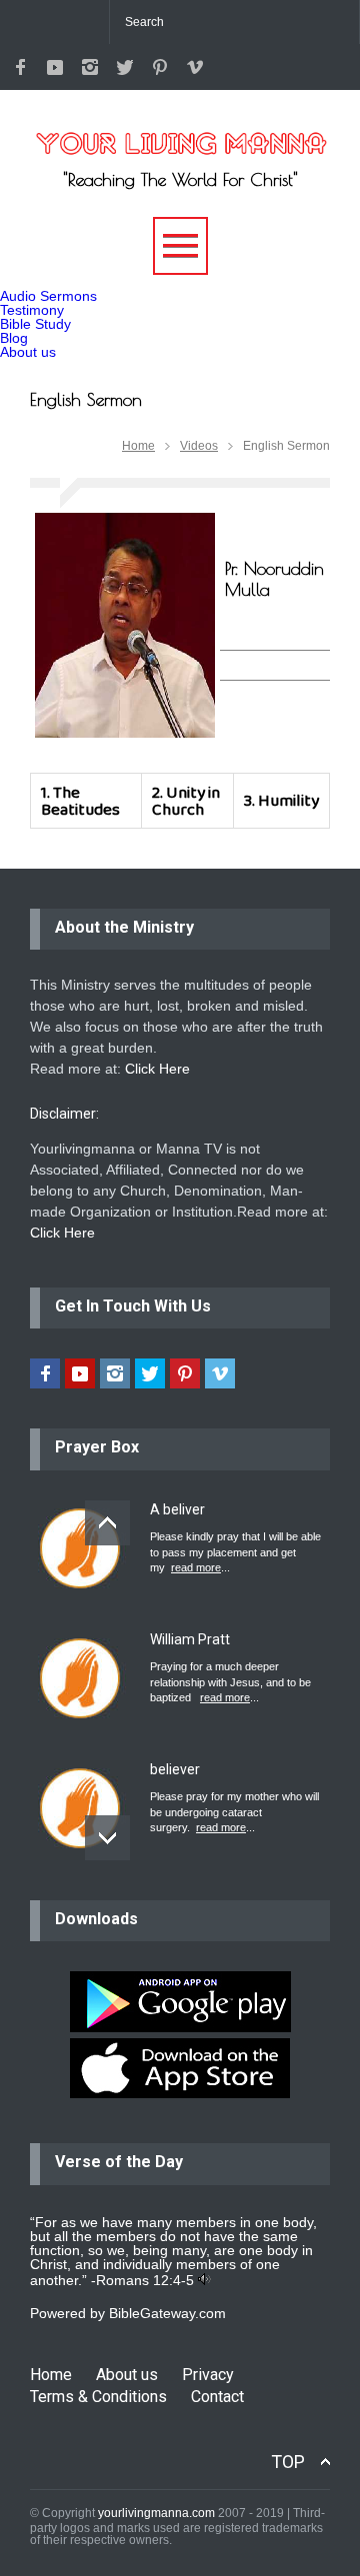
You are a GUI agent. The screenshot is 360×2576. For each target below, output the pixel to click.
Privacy (208, 2375)
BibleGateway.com (167, 2313)
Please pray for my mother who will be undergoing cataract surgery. (234, 1812)
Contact (217, 2397)
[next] (107, 1838)
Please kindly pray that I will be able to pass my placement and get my (235, 1552)
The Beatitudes (80, 801)
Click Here (157, 1069)
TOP (288, 2462)
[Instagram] (90, 67)
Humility (288, 800)
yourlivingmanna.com (156, 2513)
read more (196, 1567)
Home (138, 446)
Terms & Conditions (98, 2397)
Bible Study (35, 324)
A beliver (177, 1509)
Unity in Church (186, 801)
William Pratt (190, 1639)
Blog (14, 338)
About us (28, 352)
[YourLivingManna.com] (180, 132)
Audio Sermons (48, 296)
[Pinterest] (160, 67)
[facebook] (20, 67)
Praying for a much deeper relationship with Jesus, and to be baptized (230, 1682)
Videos (199, 446)
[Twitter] (125, 67)
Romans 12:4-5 (145, 2280)
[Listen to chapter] (204, 2280)
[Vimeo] (195, 67)
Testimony (32, 310)
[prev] (107, 1523)
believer (175, 1769)
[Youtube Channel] (55, 67)
